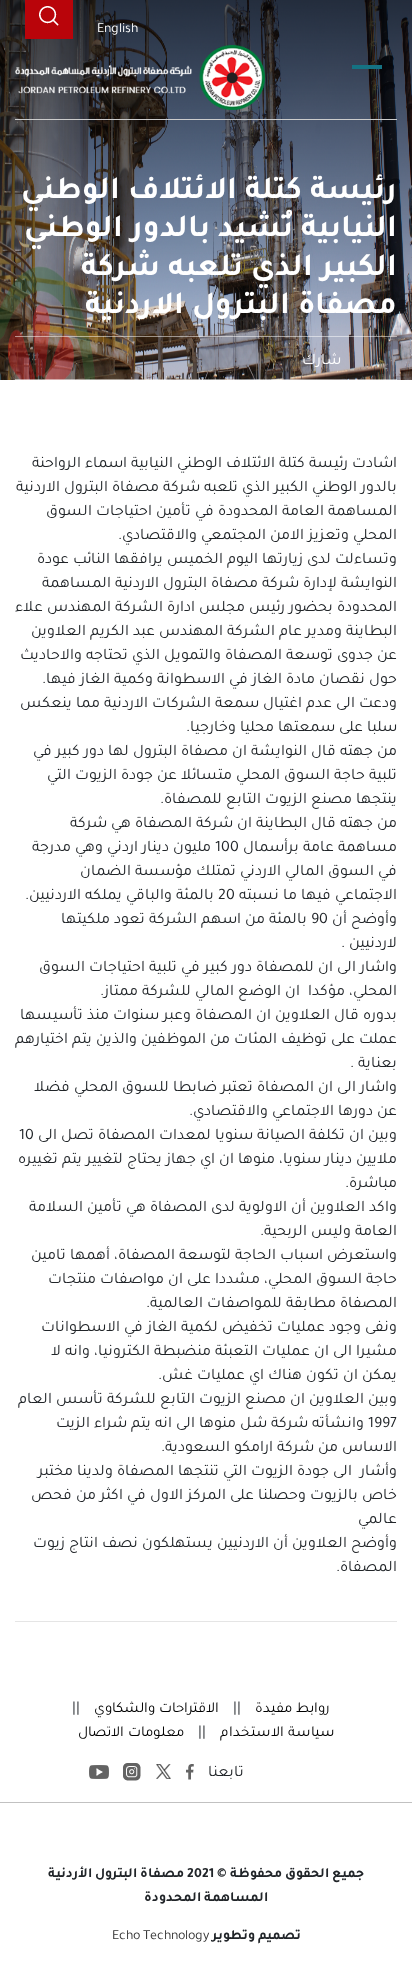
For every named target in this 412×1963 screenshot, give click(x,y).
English (117, 30)
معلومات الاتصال (131, 1733)
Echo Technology (160, 1937)
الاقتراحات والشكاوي (154, 1709)
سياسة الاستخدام (275, 1733)
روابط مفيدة (290, 1709)
